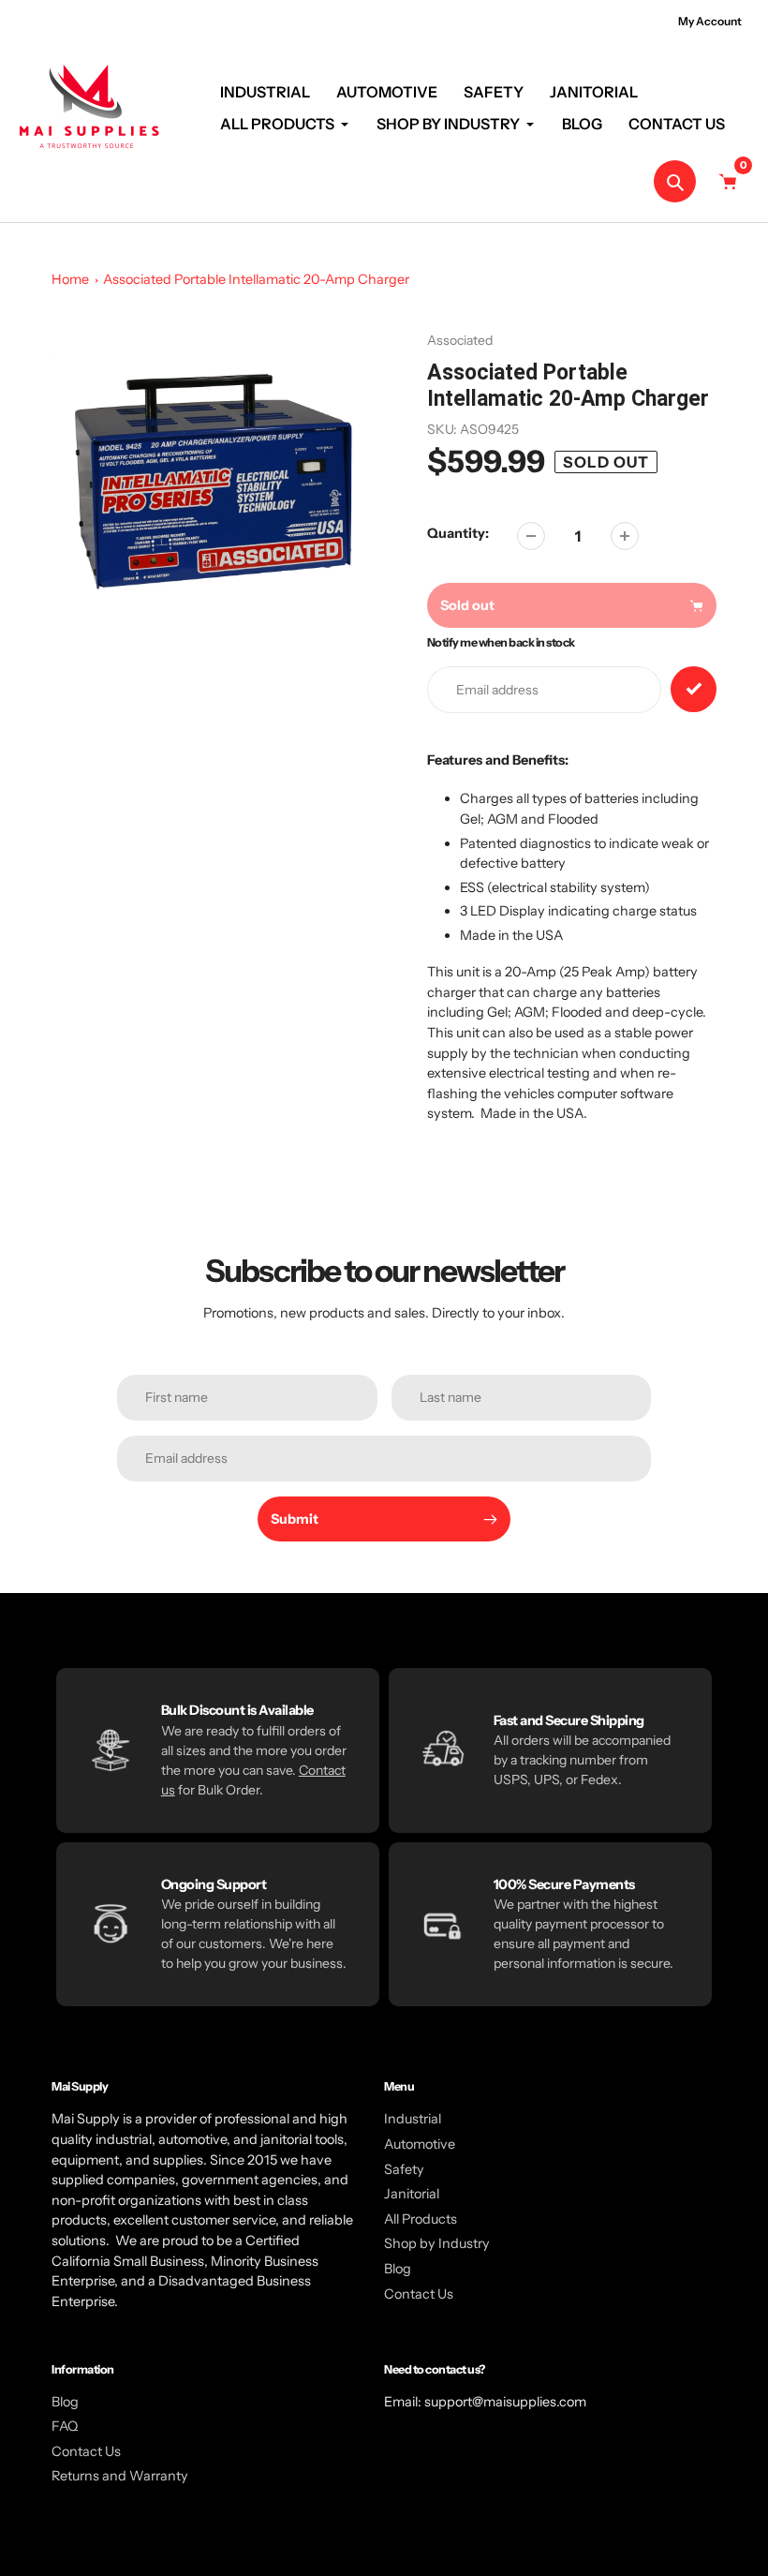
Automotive (420, 2144)
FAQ (65, 2426)
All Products (421, 2219)
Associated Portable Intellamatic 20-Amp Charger (256, 279)
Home (70, 279)
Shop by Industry (437, 2243)
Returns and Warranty (120, 2476)
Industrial (413, 2119)
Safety (404, 2169)
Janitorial (412, 2194)
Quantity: (458, 533)
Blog (398, 2269)
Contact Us (419, 2294)
